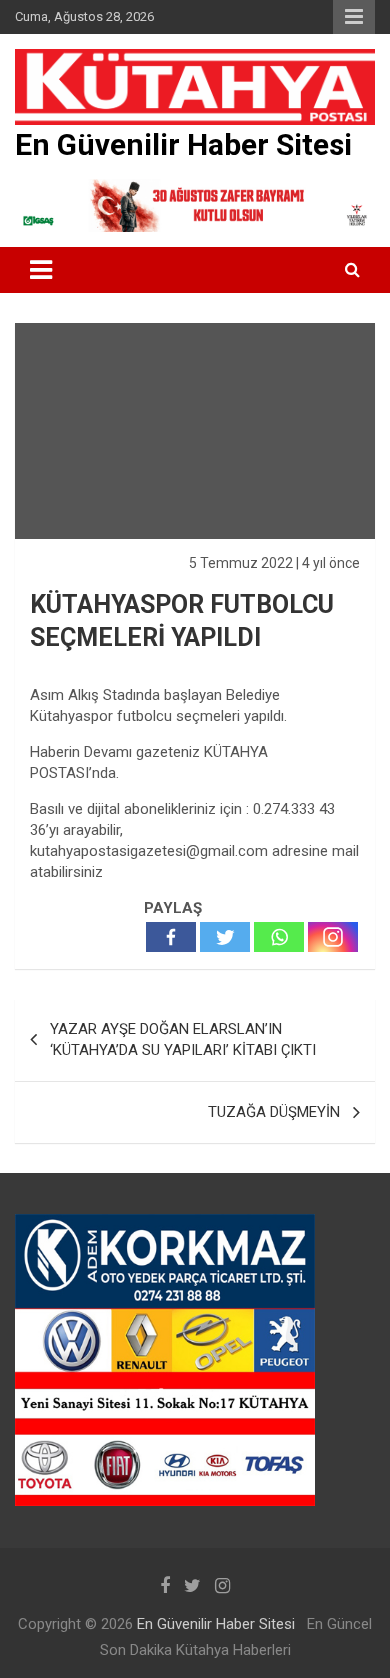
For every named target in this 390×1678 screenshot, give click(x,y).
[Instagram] (333, 937)
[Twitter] (225, 937)
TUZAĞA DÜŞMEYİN (274, 1112)
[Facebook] (171, 937)
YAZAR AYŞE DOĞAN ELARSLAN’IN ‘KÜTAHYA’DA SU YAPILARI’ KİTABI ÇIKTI (183, 1039)
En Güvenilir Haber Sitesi (183, 144)
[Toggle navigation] (41, 270)
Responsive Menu (354, 17)
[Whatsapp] (279, 937)
